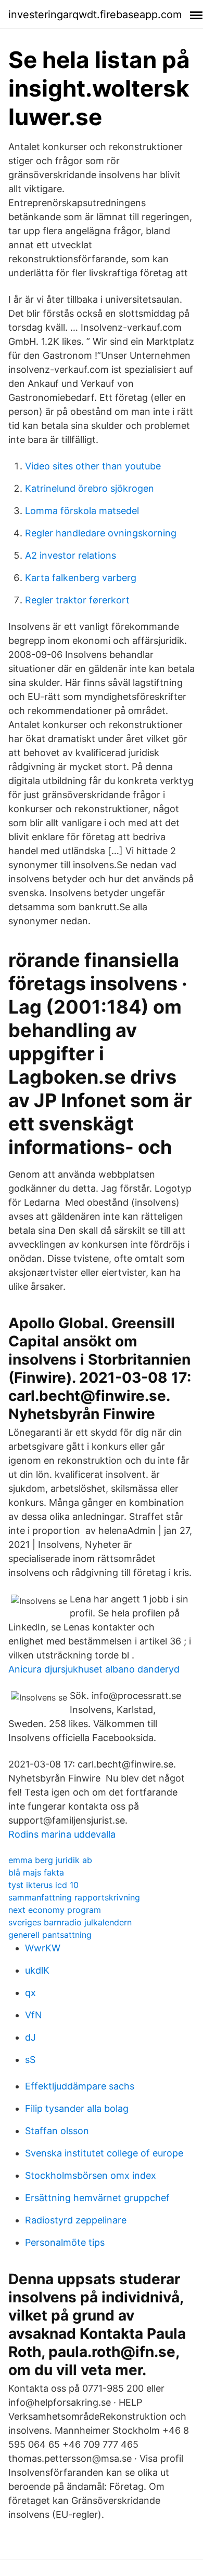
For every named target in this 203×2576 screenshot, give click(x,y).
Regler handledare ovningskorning (101, 533)
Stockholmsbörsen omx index (91, 2175)
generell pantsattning (50, 1935)
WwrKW (43, 1948)
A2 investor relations (71, 555)
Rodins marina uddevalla (62, 1834)
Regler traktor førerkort (77, 600)
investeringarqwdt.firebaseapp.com (95, 15)
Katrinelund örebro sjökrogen (90, 488)
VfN (34, 2015)
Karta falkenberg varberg (81, 578)
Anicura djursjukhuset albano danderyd (94, 1669)
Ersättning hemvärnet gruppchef (97, 2198)
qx (30, 1993)
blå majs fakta (36, 1872)
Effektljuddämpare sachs (80, 2086)
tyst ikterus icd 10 (43, 1885)
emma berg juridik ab (50, 1860)
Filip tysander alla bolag (77, 2108)
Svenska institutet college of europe (104, 2153)
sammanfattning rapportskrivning (74, 1897)
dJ (30, 2037)
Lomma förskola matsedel (82, 511)
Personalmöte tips (65, 2242)
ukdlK (37, 1970)
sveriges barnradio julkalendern (70, 1922)
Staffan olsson (57, 2131)
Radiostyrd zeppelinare (76, 2220)
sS (30, 2060)
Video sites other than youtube (93, 466)
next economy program (55, 1910)
